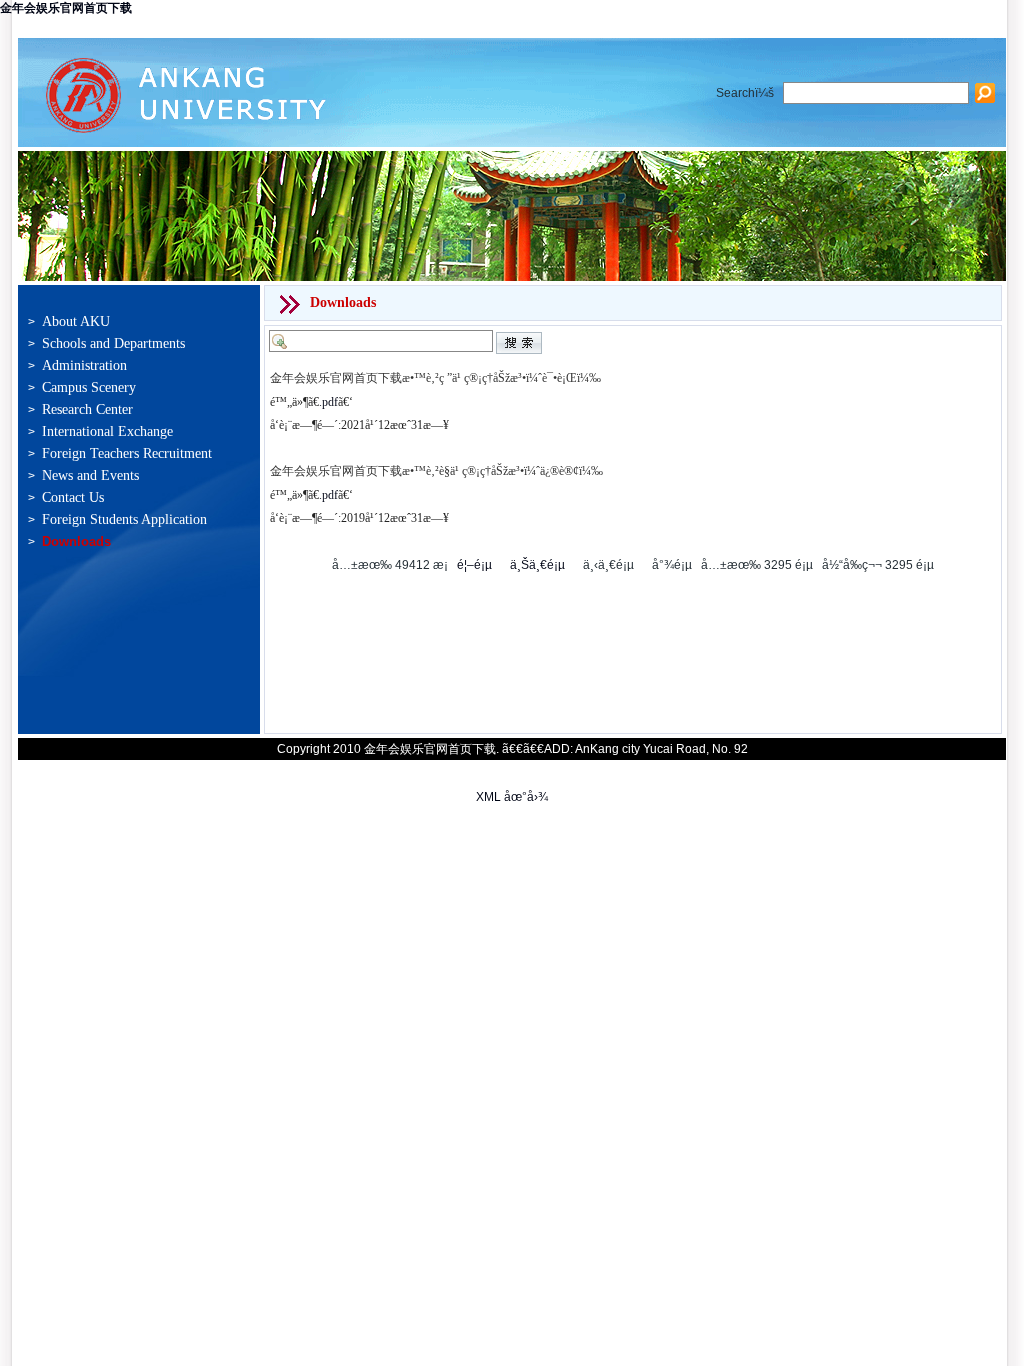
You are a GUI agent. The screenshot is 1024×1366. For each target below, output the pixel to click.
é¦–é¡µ (474, 565)
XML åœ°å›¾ (512, 797)
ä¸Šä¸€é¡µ (537, 565)
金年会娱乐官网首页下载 (66, 8)
